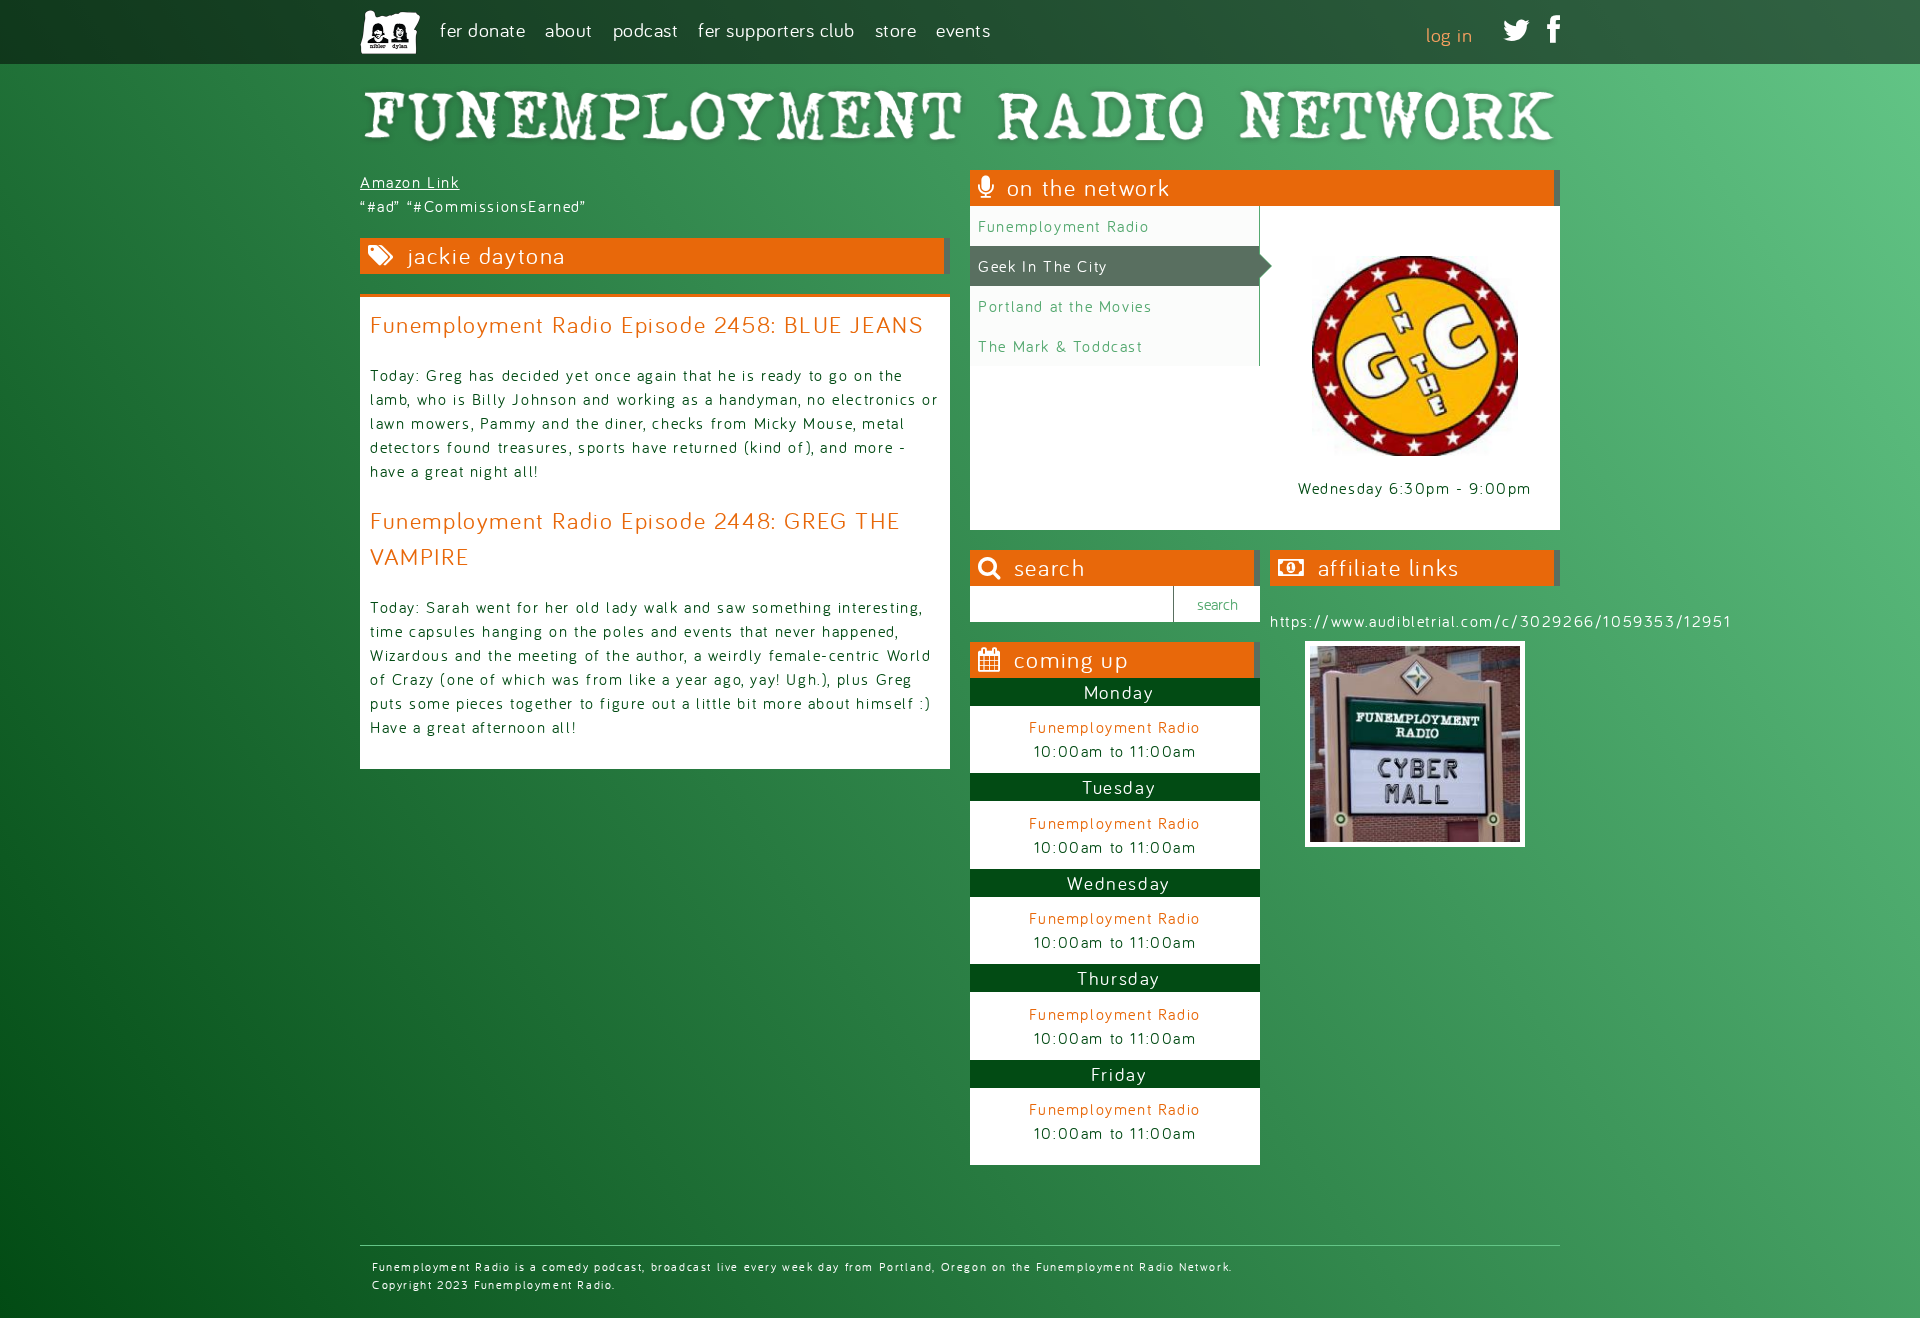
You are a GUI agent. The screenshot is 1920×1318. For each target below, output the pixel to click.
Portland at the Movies (1065, 306)
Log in (1449, 34)
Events (963, 28)
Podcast (646, 28)
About (569, 28)
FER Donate (482, 28)
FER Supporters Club (776, 28)
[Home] (390, 32)
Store (896, 28)
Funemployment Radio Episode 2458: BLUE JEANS (646, 324)
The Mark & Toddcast (1060, 346)
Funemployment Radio (1063, 226)
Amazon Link (410, 182)
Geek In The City (1043, 266)
